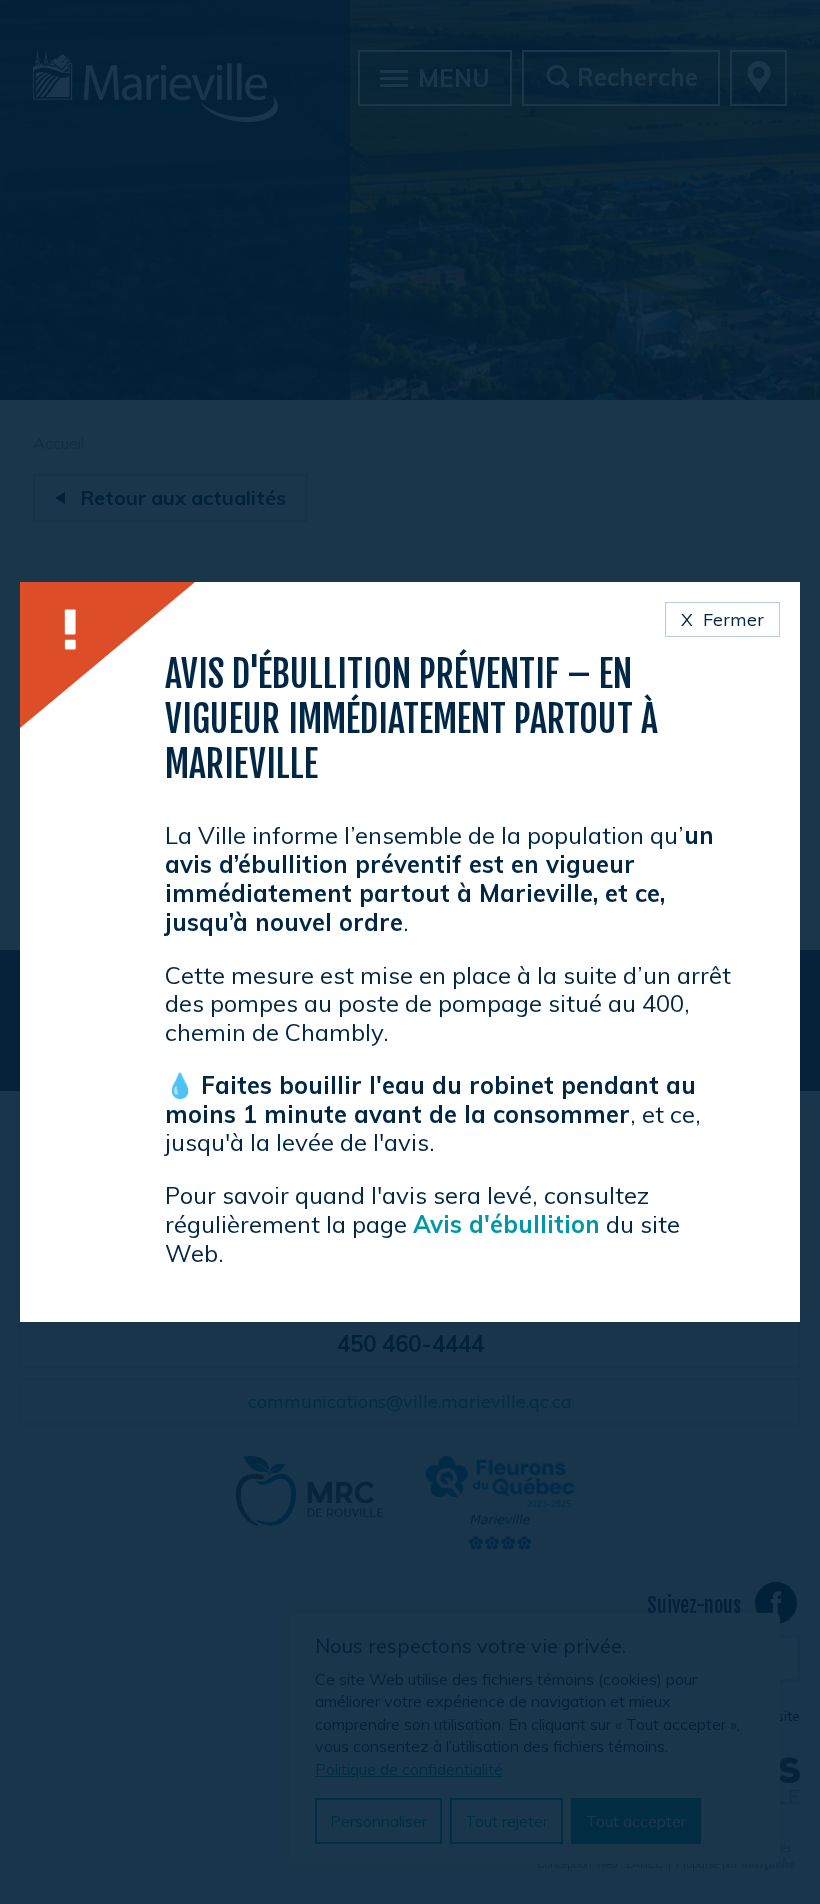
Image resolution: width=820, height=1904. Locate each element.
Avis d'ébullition (506, 1224)
